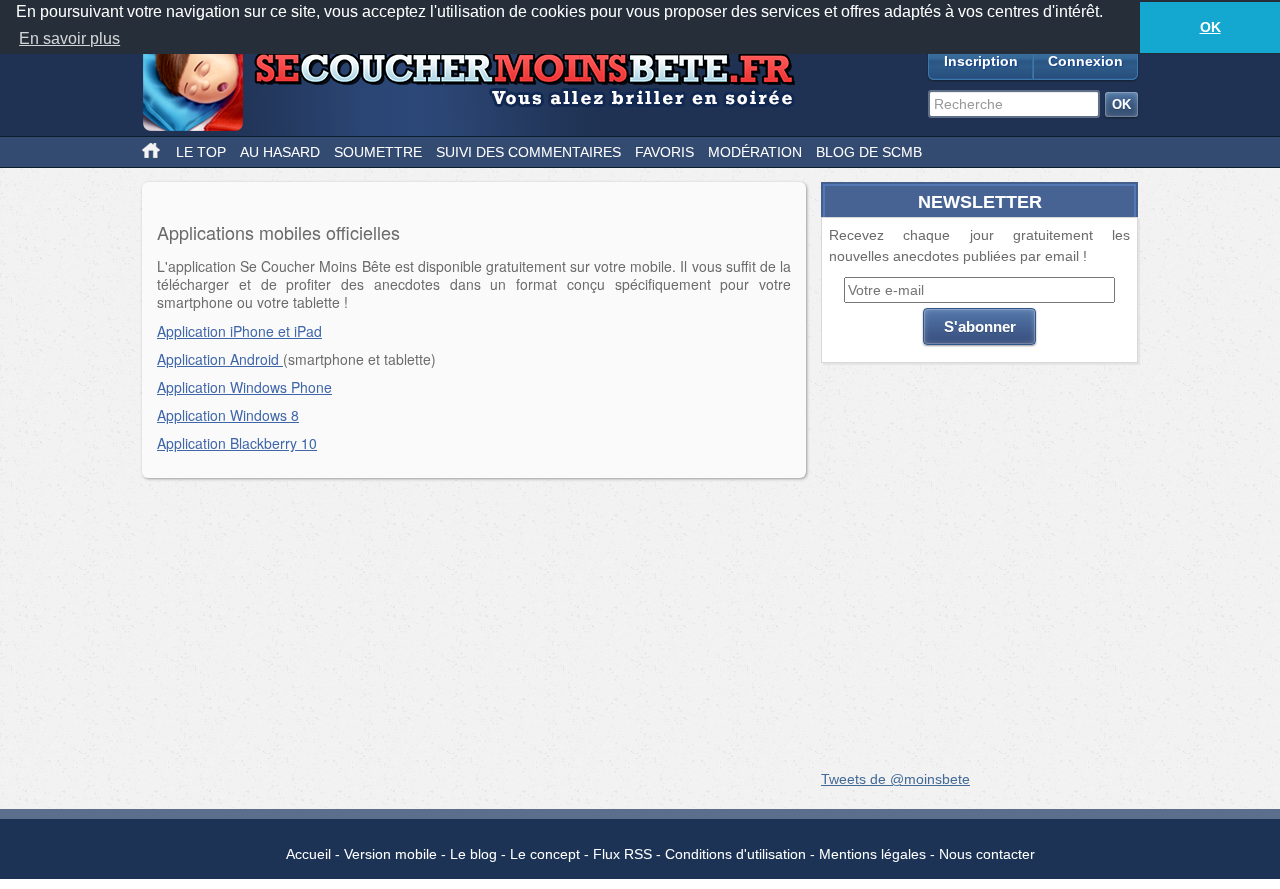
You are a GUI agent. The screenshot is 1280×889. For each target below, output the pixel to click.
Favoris (664, 152)
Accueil (308, 854)
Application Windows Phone (244, 387)
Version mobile (390, 854)
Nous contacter (987, 854)
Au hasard (280, 152)
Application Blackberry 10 (237, 443)
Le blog (473, 854)
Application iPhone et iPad (239, 331)
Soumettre (378, 152)
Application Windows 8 (228, 415)
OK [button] (1210, 27)
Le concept (545, 854)
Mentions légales (872, 854)
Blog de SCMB (869, 152)
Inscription (981, 61)
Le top (201, 152)
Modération (755, 152)
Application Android (220, 359)
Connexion (1085, 61)
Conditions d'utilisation (735, 854)
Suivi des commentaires (528, 152)
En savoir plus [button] (69, 38)
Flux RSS (622, 854)
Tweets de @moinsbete (895, 779)
